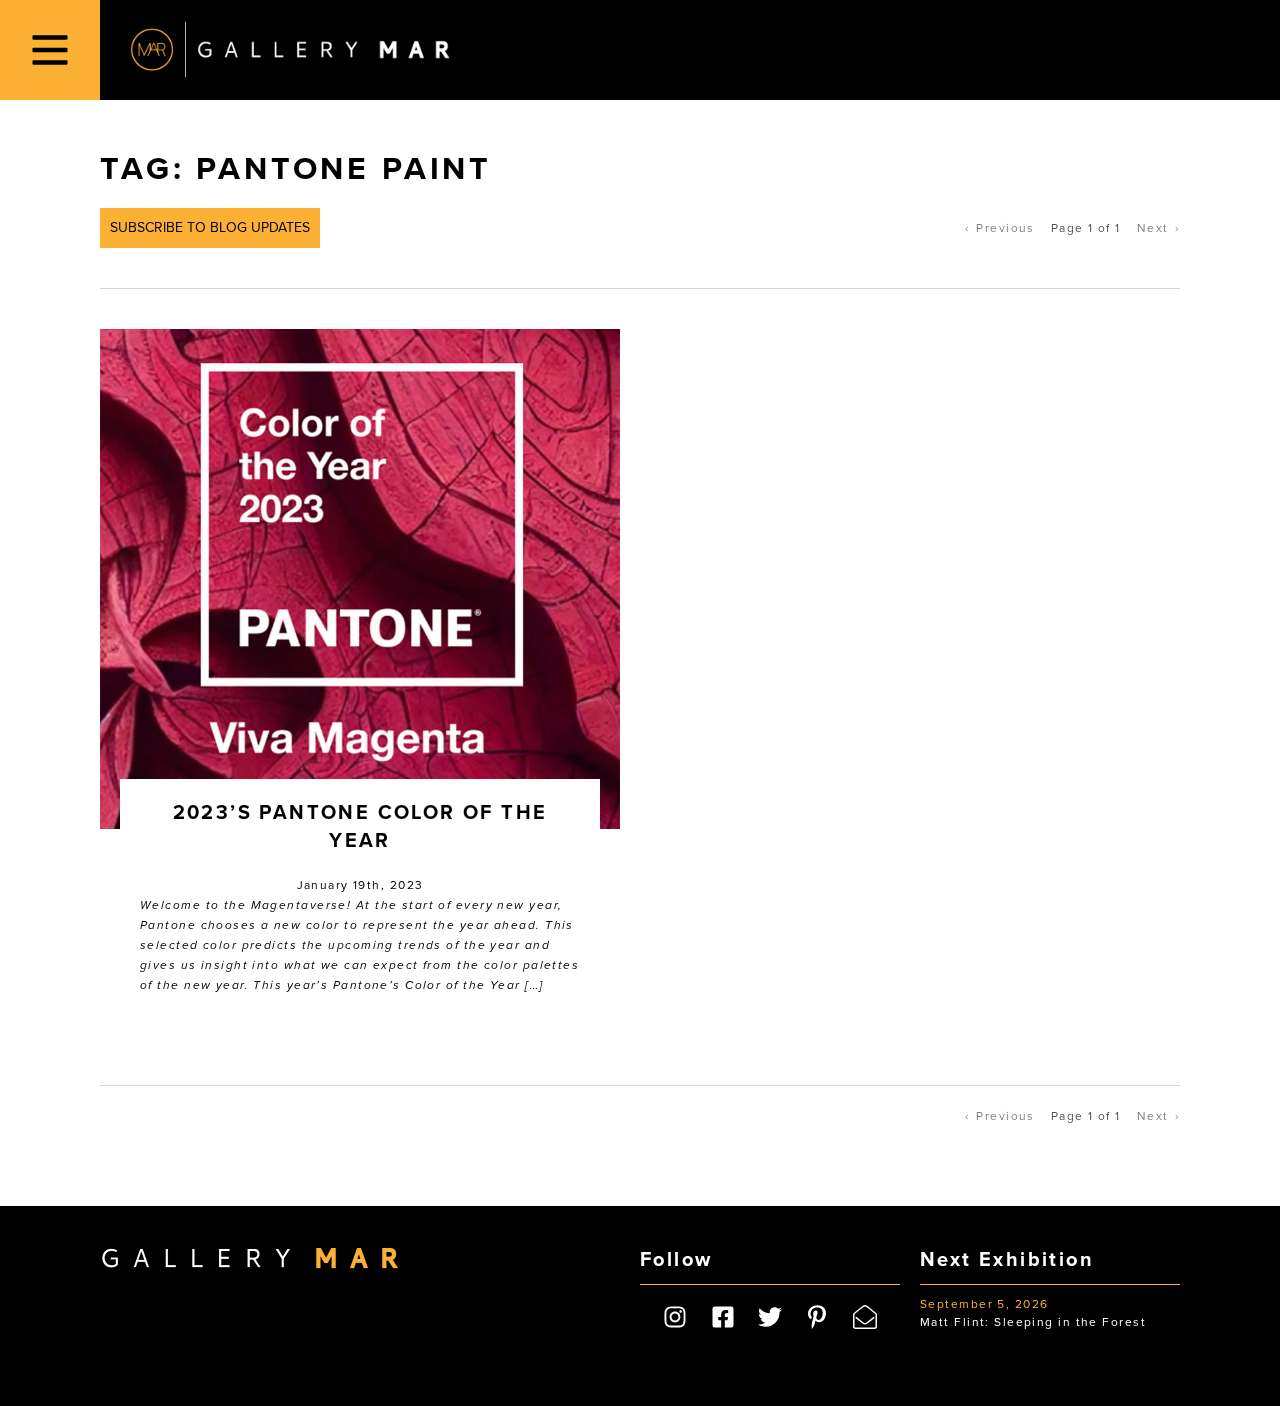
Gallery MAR (290, 50)
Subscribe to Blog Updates (210, 227)
